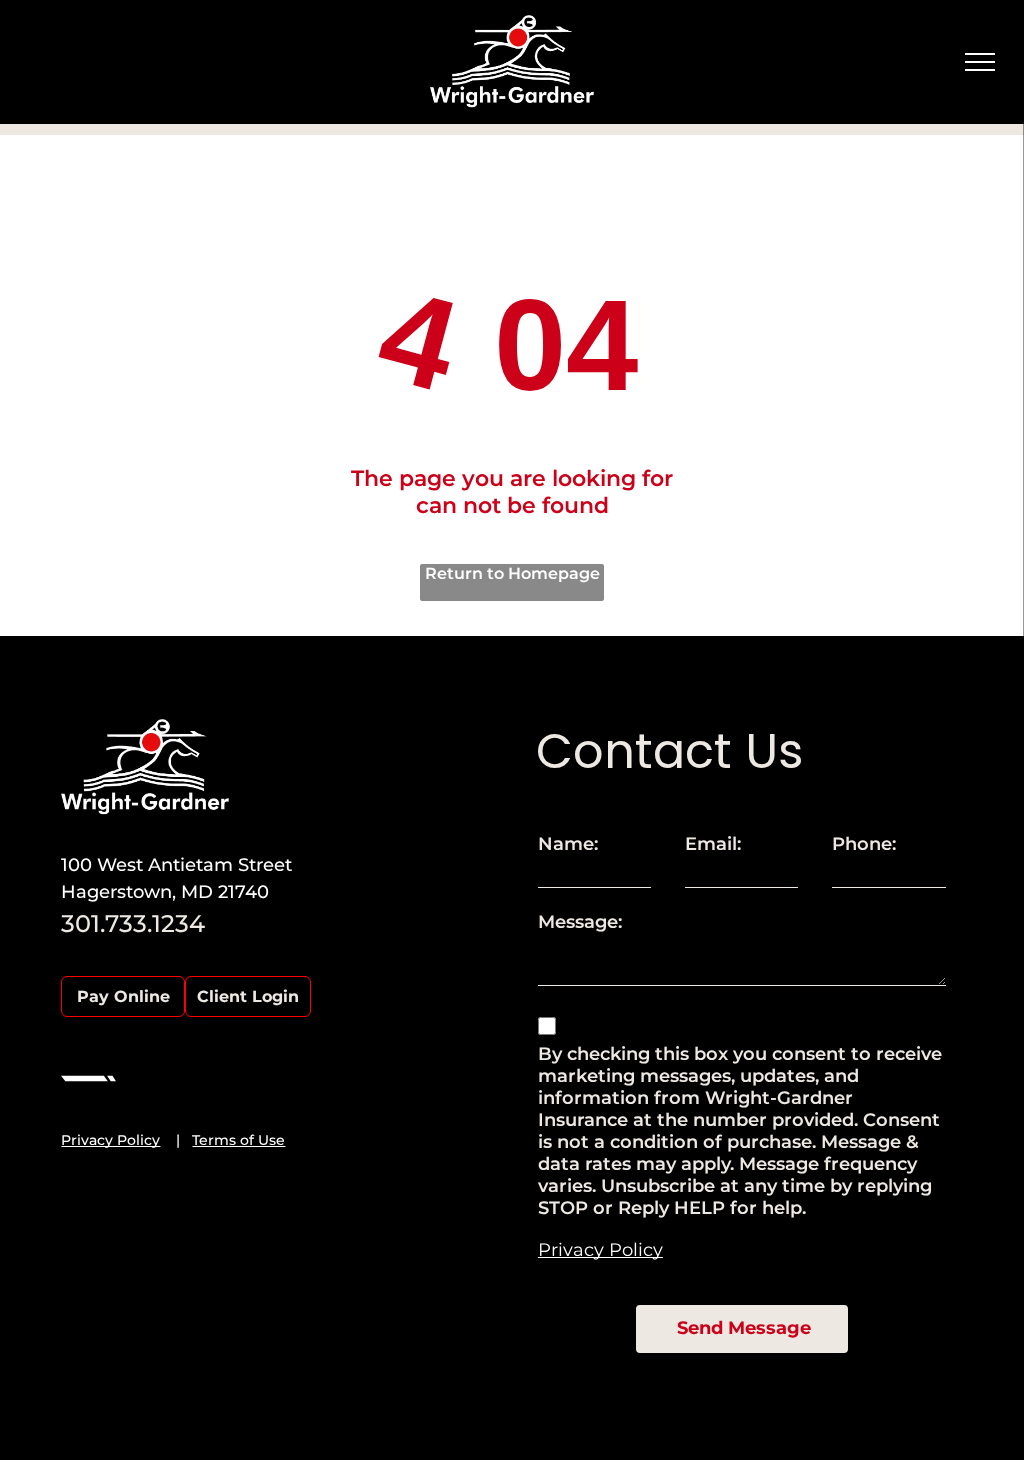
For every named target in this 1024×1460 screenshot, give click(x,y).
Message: (580, 922)
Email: (713, 844)
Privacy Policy (110, 1140)
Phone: (864, 844)
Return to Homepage (512, 573)
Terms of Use (238, 1140)
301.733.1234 (133, 923)
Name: (568, 844)
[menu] (980, 62)
